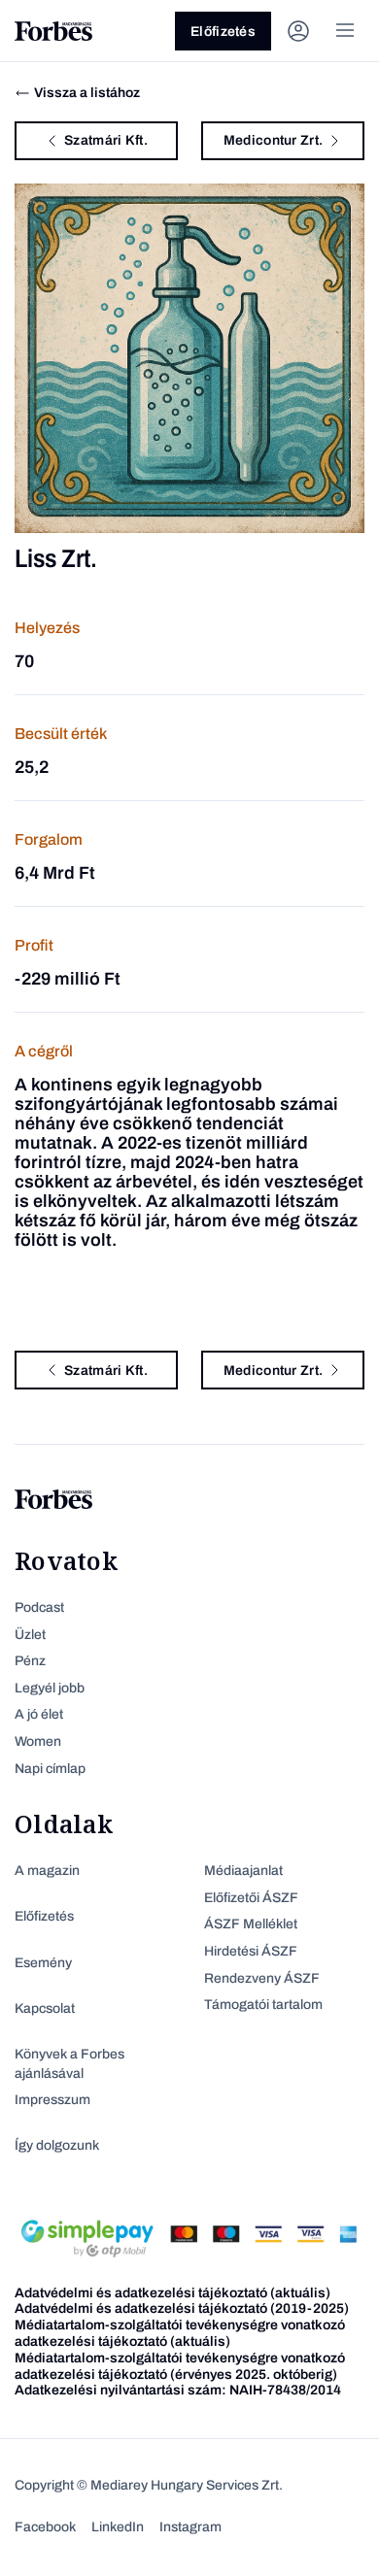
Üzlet (30, 1635)
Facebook (45, 2527)
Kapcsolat (45, 2008)
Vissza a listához (87, 93)
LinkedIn (118, 2527)
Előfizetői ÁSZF (251, 1898)
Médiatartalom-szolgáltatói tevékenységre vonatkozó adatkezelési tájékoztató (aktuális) (180, 2333)
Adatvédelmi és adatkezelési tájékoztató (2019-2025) (182, 2308)
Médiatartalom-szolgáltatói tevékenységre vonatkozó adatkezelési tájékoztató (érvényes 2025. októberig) (180, 2366)
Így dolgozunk (57, 2145)
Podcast (39, 1607)
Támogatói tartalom (263, 2005)
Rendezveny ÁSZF (262, 1978)
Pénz (30, 1661)
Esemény (43, 1963)
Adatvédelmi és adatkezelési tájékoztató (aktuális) (172, 2293)
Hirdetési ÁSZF (251, 1951)
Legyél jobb (50, 1688)
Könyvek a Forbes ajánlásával (69, 2064)
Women (38, 1741)
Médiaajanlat (243, 1871)
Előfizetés (223, 32)
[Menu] (345, 31)
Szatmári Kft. (106, 140)
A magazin (47, 1871)
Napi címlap (50, 1769)
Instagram (190, 2527)
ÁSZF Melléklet (251, 1924)
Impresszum (52, 2100)
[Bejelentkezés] (298, 31)
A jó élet (39, 1714)
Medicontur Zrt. (273, 140)
